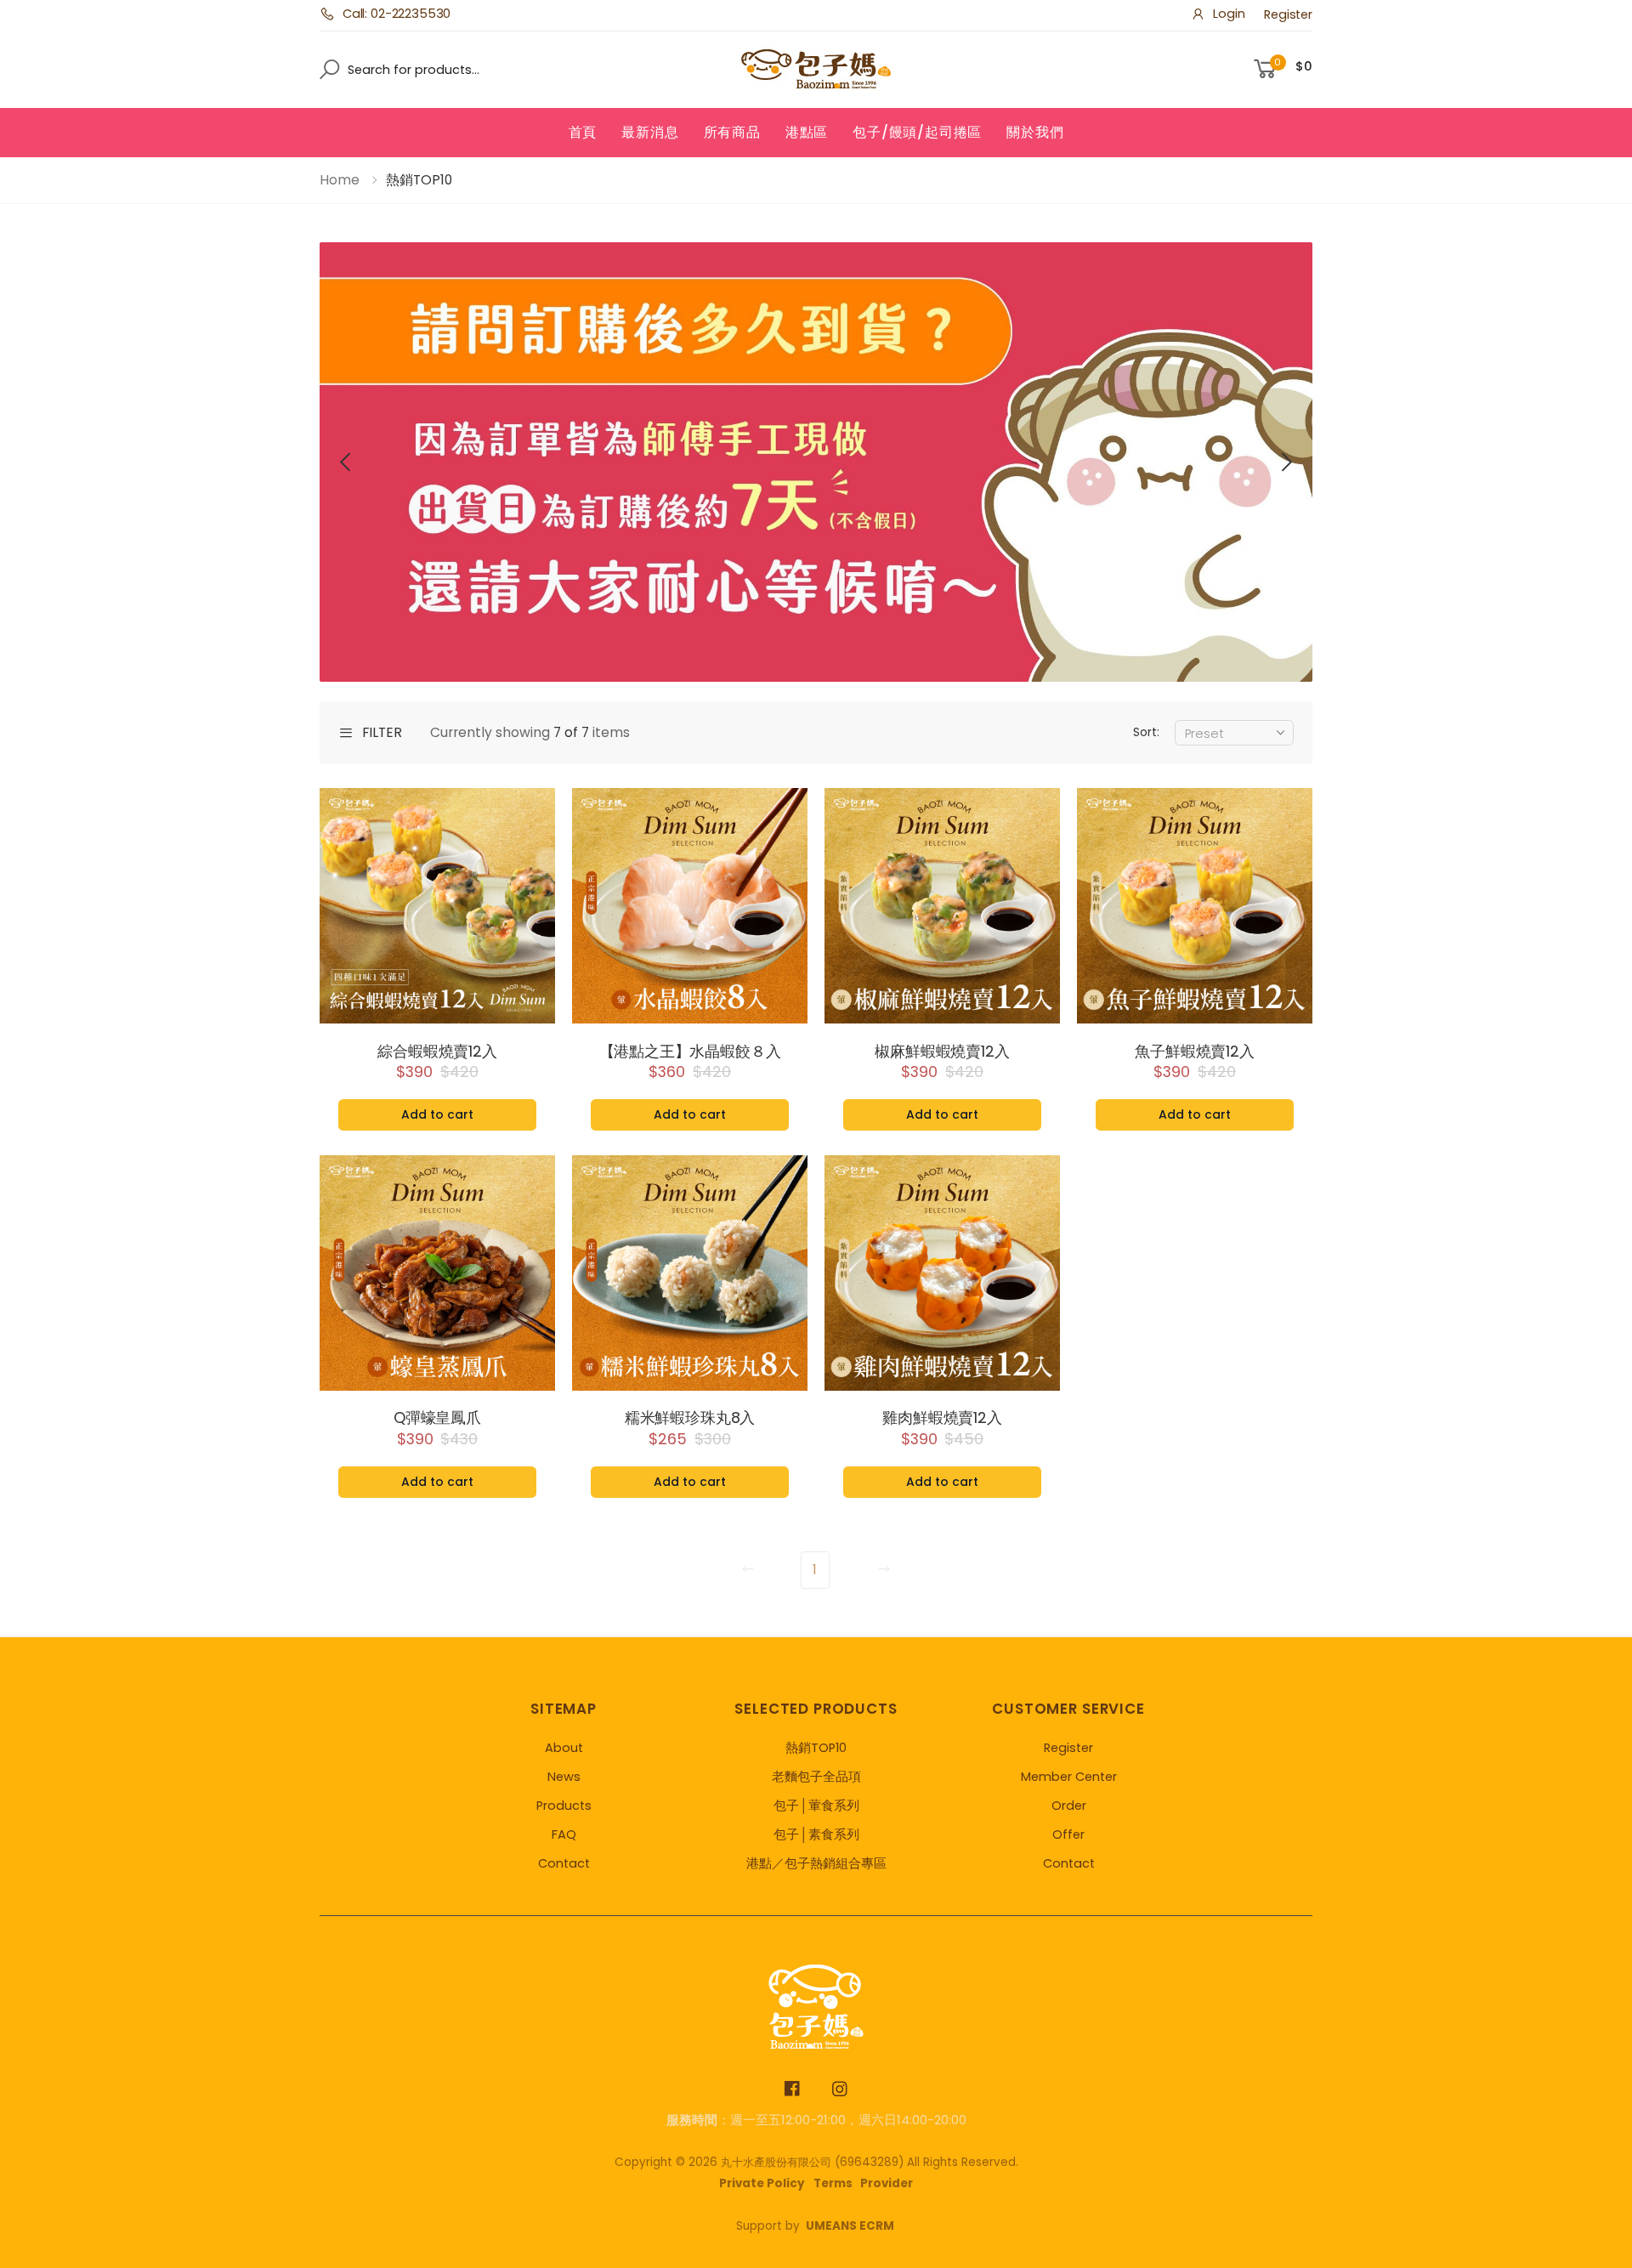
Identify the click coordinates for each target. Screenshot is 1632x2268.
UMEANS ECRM (850, 2226)
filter (382, 733)
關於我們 (1035, 132)
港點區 (807, 132)
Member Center (1069, 1777)
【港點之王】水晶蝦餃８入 (690, 1052)
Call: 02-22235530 (397, 14)
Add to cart (437, 1114)
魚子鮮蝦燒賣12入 (1194, 1052)
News (564, 1777)
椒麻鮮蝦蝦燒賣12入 (942, 1052)
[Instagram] (840, 2089)
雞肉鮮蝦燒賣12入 (942, 1418)
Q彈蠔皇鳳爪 (437, 1418)
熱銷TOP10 (816, 1748)
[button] (347, 462)
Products (564, 1806)
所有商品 (732, 132)
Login (1229, 14)
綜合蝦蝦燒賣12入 (437, 1052)
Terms (833, 2183)
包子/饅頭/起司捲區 (917, 132)
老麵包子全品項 (816, 1777)
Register (1288, 14)
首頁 (583, 132)
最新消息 (650, 132)
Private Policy (762, 2183)
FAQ (564, 1834)
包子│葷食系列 (816, 1806)
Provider (887, 2183)
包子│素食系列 (816, 1834)
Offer (1068, 1834)
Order (1069, 1806)
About (564, 1748)
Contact (564, 1863)
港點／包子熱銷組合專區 (816, 1863)
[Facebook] (793, 2089)
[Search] (324, 69)
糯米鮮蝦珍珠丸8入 (690, 1418)
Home (340, 180)
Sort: (1146, 732)
